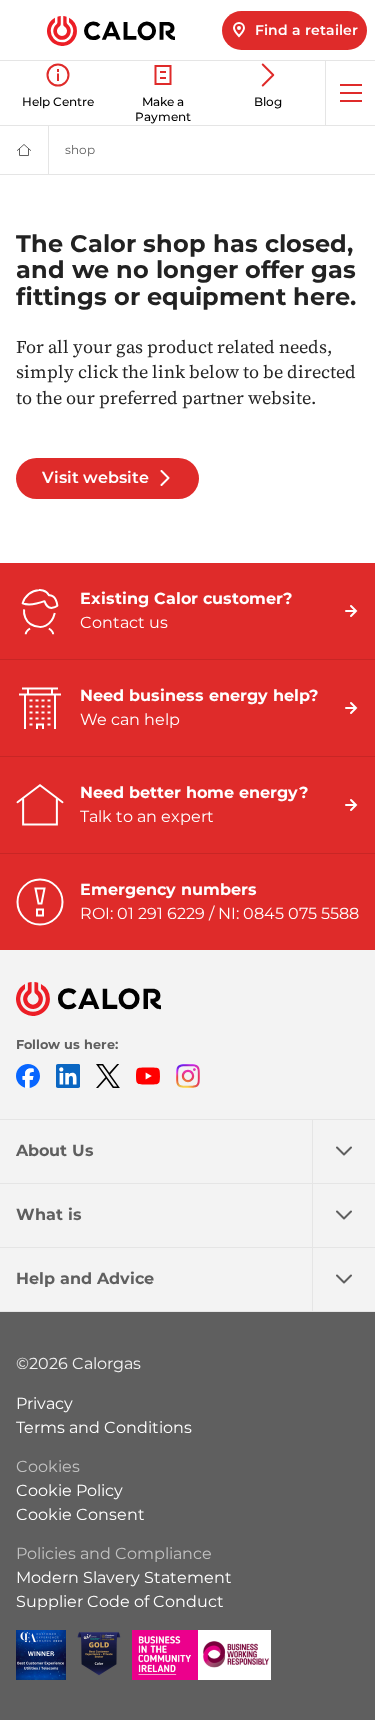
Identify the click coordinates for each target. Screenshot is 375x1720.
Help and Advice (85, 1278)
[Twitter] (108, 1075)
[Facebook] (28, 1075)
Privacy (44, 1403)
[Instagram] (188, 1075)
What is (49, 1214)
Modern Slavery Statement (124, 1577)
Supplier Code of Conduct (120, 1601)
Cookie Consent (80, 1514)
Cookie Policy (69, 1490)
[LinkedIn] (68, 1075)
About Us (55, 1150)
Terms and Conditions (104, 1427)
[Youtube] (148, 1075)
